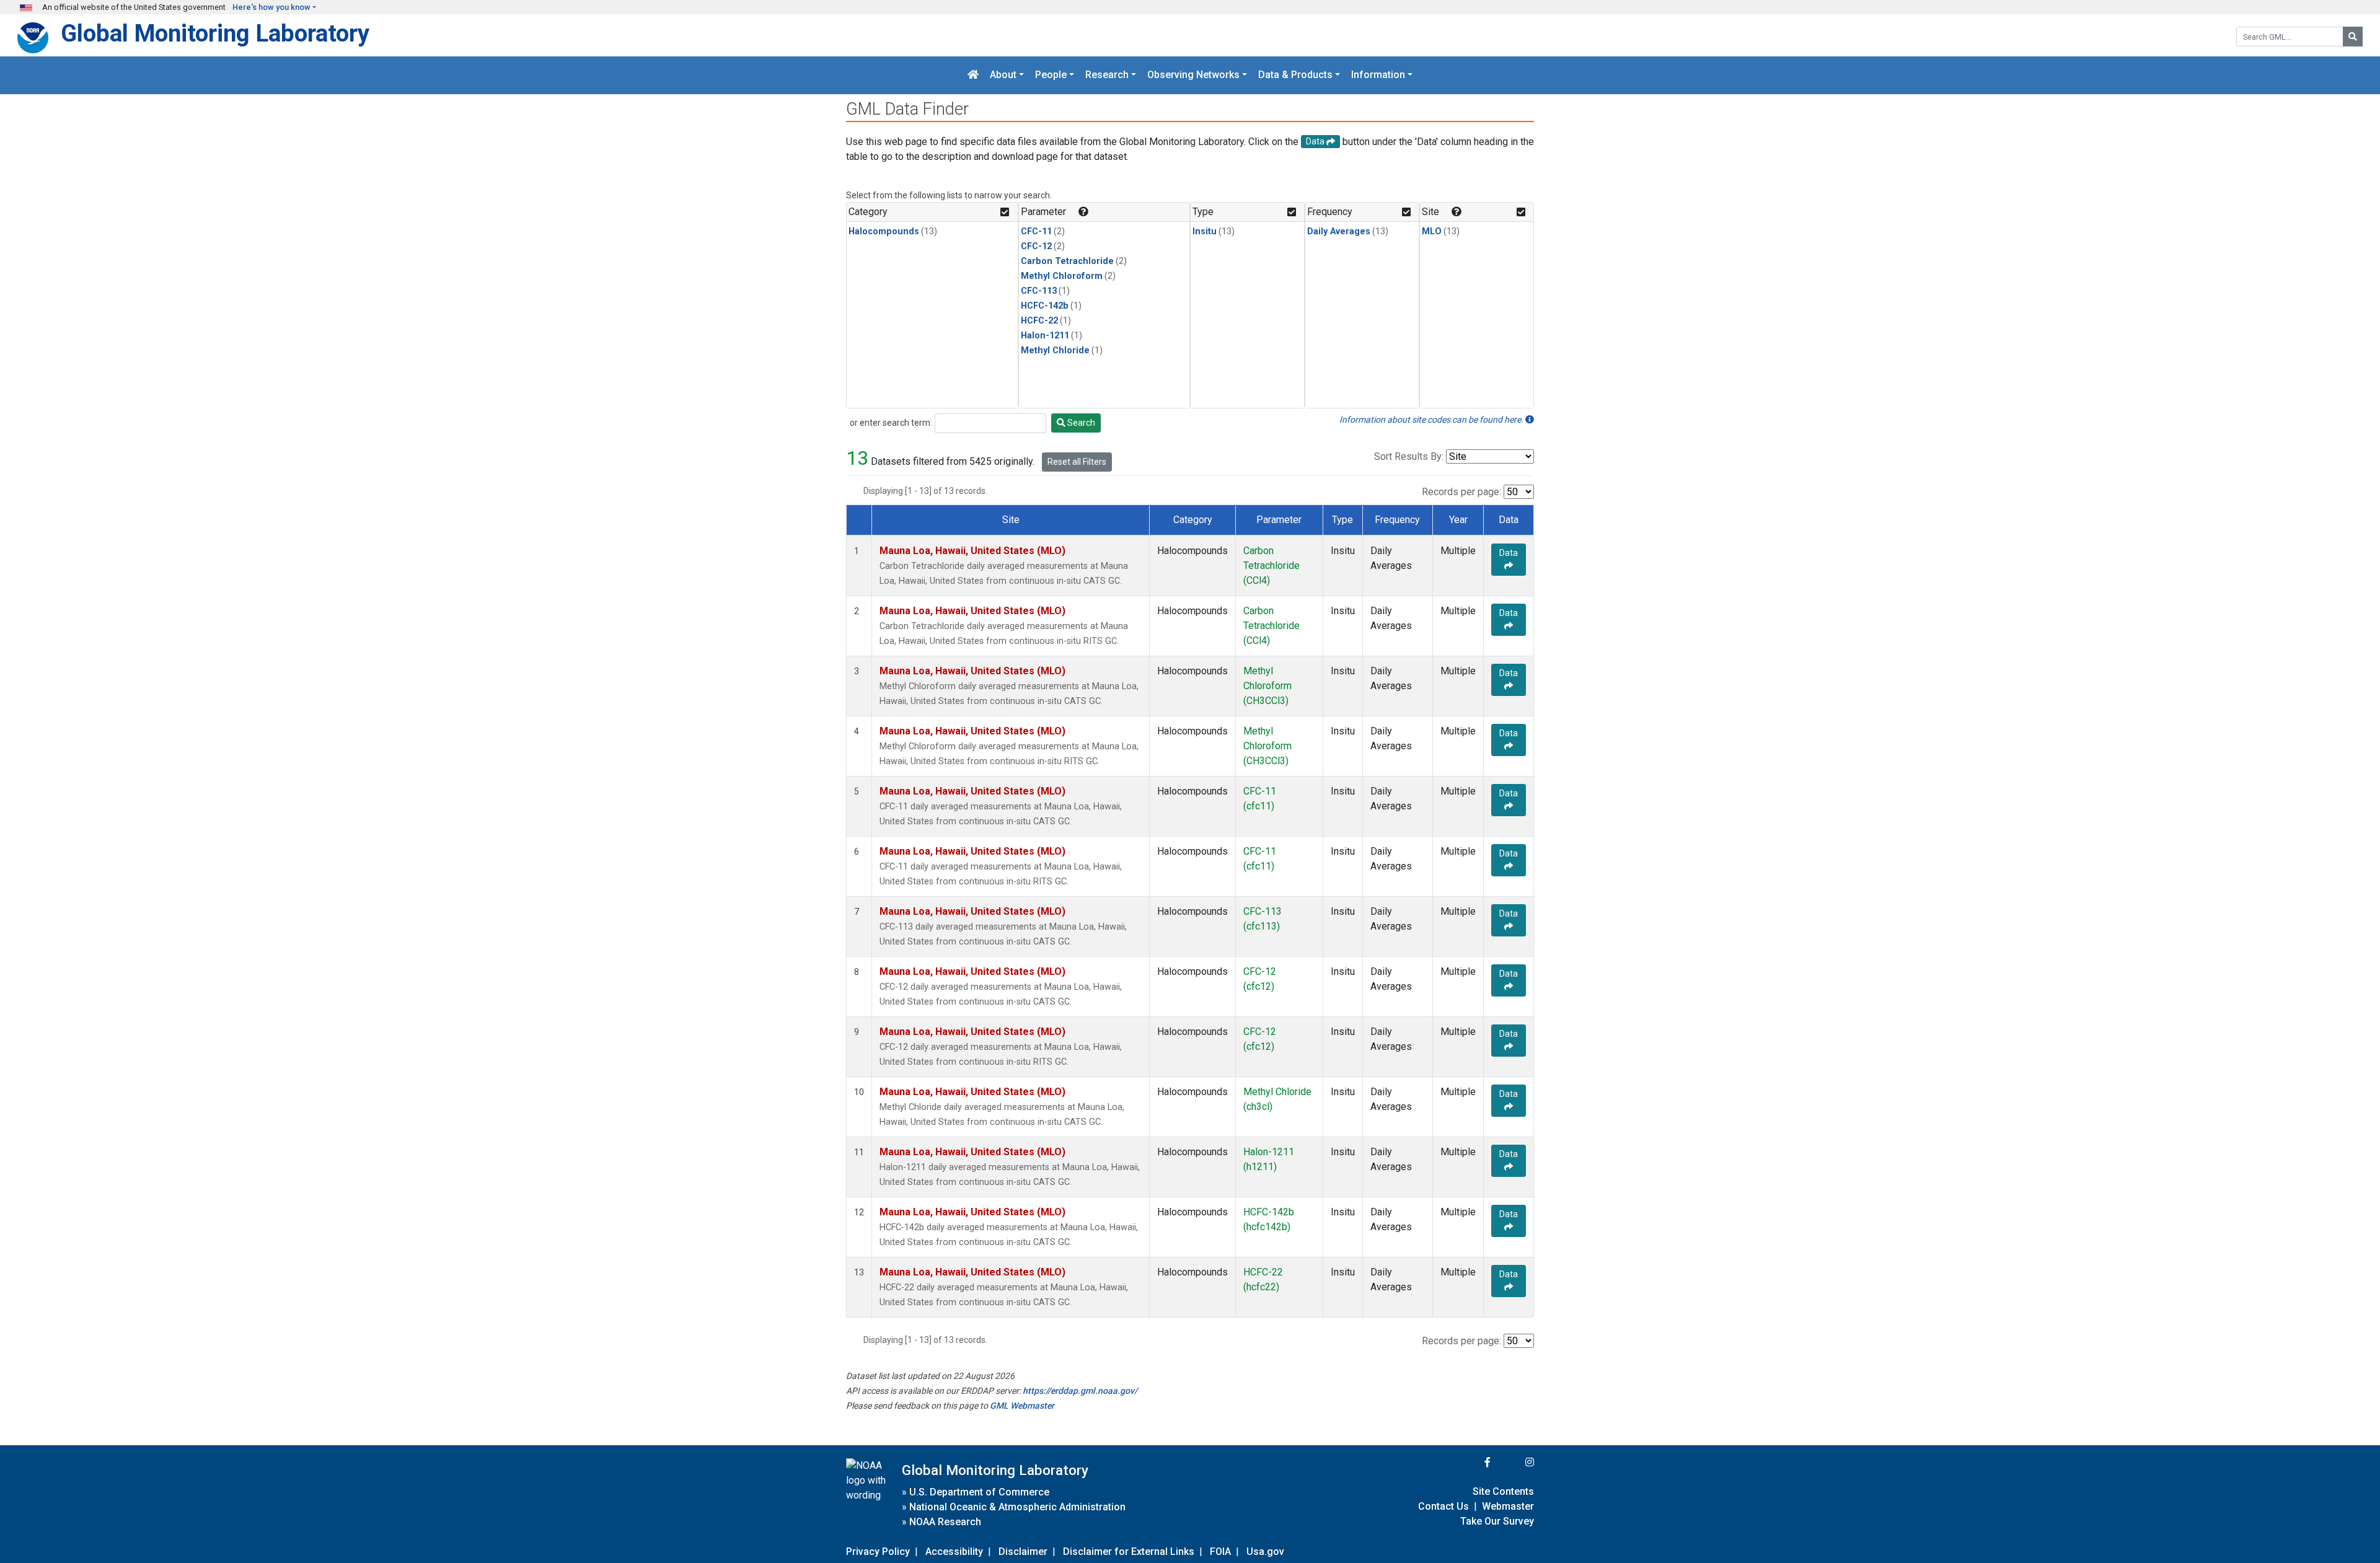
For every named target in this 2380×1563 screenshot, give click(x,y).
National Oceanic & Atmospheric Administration (1017, 1507)
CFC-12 (1036, 246)
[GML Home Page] (973, 75)
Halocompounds (884, 231)
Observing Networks (1193, 75)
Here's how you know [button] (271, 7)
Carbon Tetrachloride (1067, 261)
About (1003, 75)
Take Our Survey (1497, 1521)
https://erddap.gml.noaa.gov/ (1080, 1391)
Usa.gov (1265, 1552)
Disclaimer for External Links (1129, 1552)
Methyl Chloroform (1062, 276)
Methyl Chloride (1055, 350)
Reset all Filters (1077, 462)
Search (1080, 423)
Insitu (1205, 231)
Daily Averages (1339, 231)
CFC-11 (1036, 231)
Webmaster (1508, 1506)
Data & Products (1295, 75)
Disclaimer (1023, 1552)
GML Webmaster (1022, 1406)
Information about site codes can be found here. (1432, 420)
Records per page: (1461, 492)
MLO (1432, 231)
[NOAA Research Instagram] (1514, 1462)
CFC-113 (1039, 291)
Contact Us (1443, 1506)
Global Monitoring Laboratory (215, 33)
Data (1509, 553)
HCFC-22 (1039, 321)
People (1051, 75)
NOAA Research (945, 1522)
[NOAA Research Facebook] (1471, 1462)
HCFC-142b (1045, 306)
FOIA (1220, 1552)
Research (1107, 75)
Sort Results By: (1409, 456)
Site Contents (1503, 1491)
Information (1378, 75)
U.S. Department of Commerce (979, 1492)
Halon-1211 (1045, 336)
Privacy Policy (878, 1552)
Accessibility (954, 1552)
